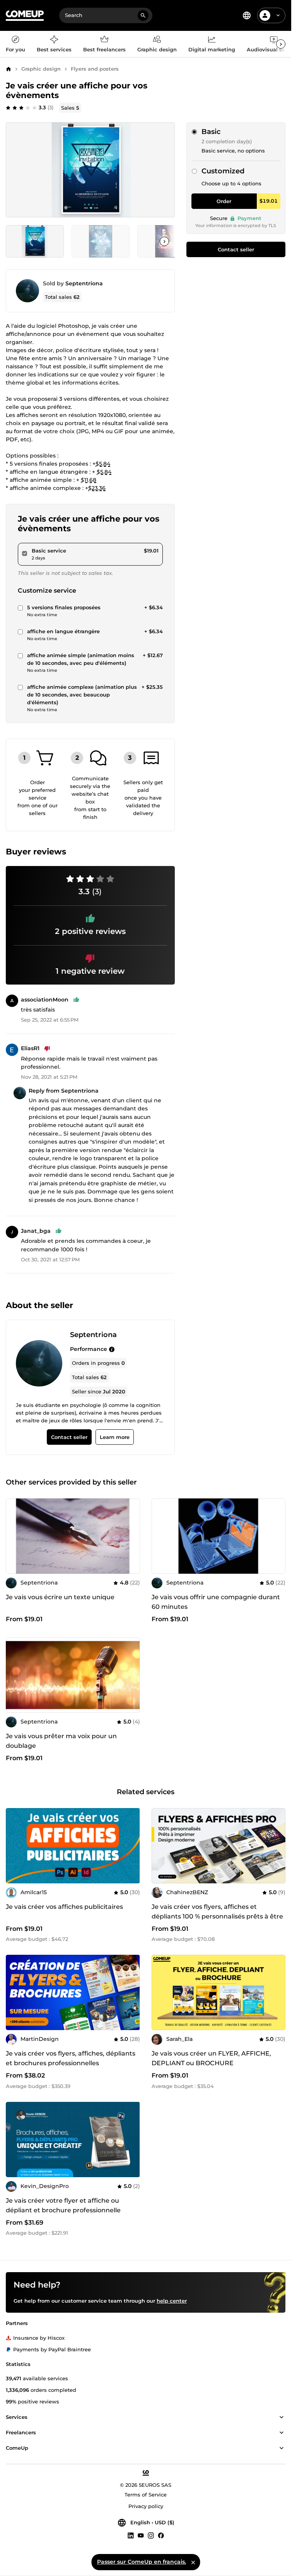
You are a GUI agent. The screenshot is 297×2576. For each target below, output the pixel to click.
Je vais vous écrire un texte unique (60, 1597)
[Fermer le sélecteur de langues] (193, 2562)
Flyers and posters (95, 69)
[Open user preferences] (278, 15)
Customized (223, 171)
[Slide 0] (35, 241)
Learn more (115, 1437)
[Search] (143, 15)
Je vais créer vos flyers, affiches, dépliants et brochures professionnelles (71, 2058)
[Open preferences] (247, 15)
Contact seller (236, 249)
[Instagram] (151, 2535)
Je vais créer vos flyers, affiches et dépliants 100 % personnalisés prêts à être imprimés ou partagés (217, 1916)
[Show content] (282, 2417)
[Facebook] (161, 2535)
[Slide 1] (101, 241)
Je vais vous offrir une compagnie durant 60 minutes (216, 1602)
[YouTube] (141, 2535)
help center (172, 2301)
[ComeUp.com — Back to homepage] (25, 16)
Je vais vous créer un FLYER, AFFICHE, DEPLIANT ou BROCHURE (211, 2058)
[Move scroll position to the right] (281, 44)
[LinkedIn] (131, 2535)
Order (224, 201)
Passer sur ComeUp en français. (142, 2562)
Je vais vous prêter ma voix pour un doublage (61, 1741)
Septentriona (84, 283)
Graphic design (41, 69)
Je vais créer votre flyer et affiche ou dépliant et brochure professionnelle (63, 2205)
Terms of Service (146, 2495)
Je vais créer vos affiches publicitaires (64, 1907)
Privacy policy (146, 2506)
